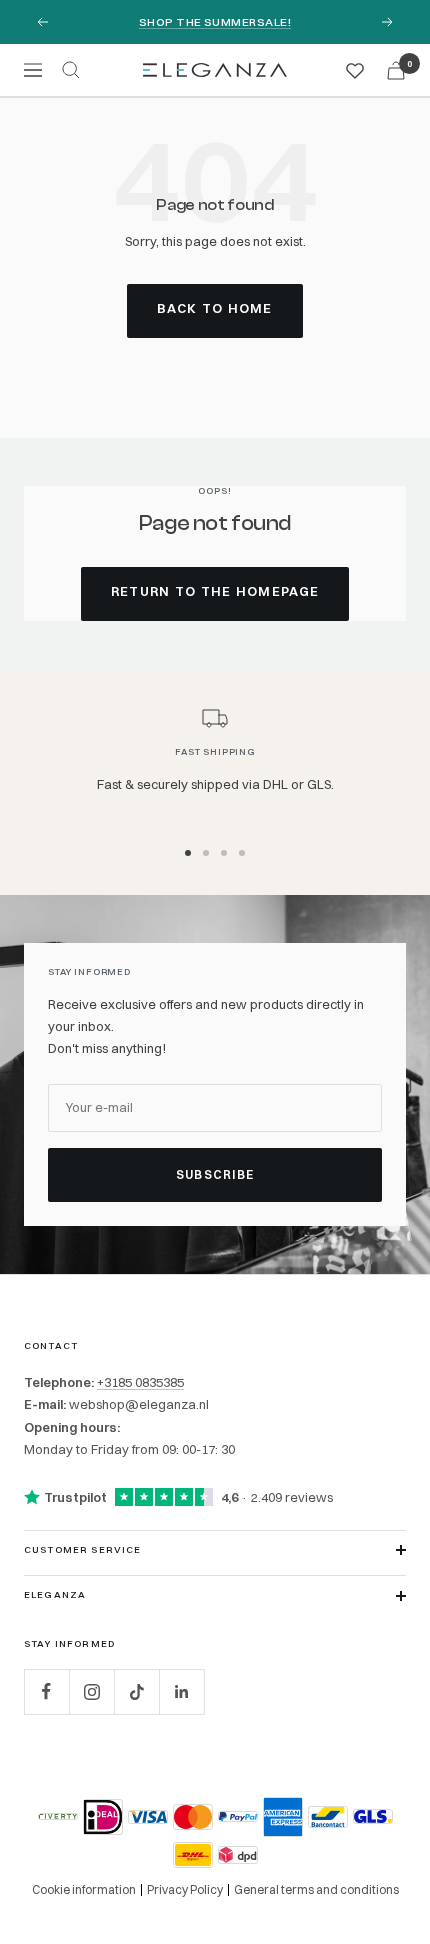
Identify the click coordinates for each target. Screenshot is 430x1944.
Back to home (215, 308)
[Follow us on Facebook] (46, 1691)
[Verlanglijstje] (355, 70)
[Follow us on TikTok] (136, 1691)
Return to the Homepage (215, 591)
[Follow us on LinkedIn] (181, 1691)
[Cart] (396, 70)
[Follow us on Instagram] (91, 1691)
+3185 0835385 (140, 1382)
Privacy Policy (185, 1889)
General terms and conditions (316, 1889)
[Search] (71, 70)
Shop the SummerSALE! (215, 22)
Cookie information (84, 1889)
